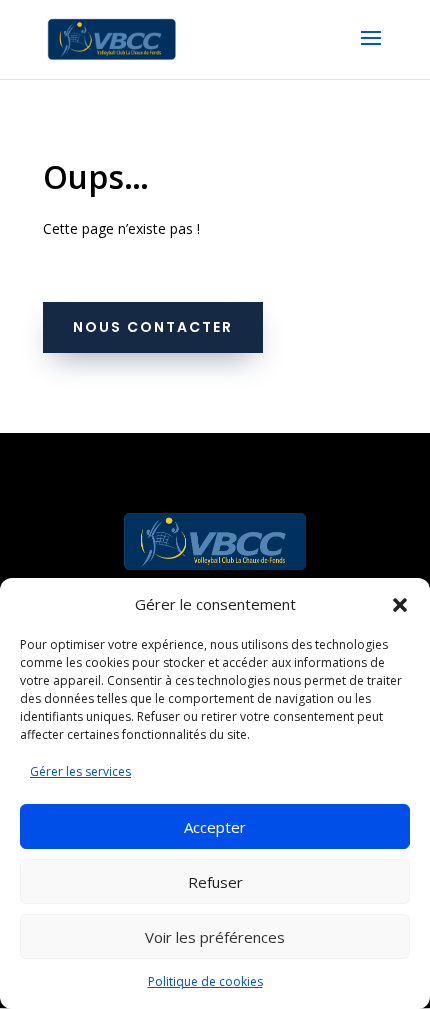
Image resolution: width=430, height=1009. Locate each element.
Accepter (215, 827)
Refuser (215, 882)
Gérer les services (80, 771)
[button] (400, 605)
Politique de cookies (205, 981)
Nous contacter (153, 327)
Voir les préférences (215, 937)
